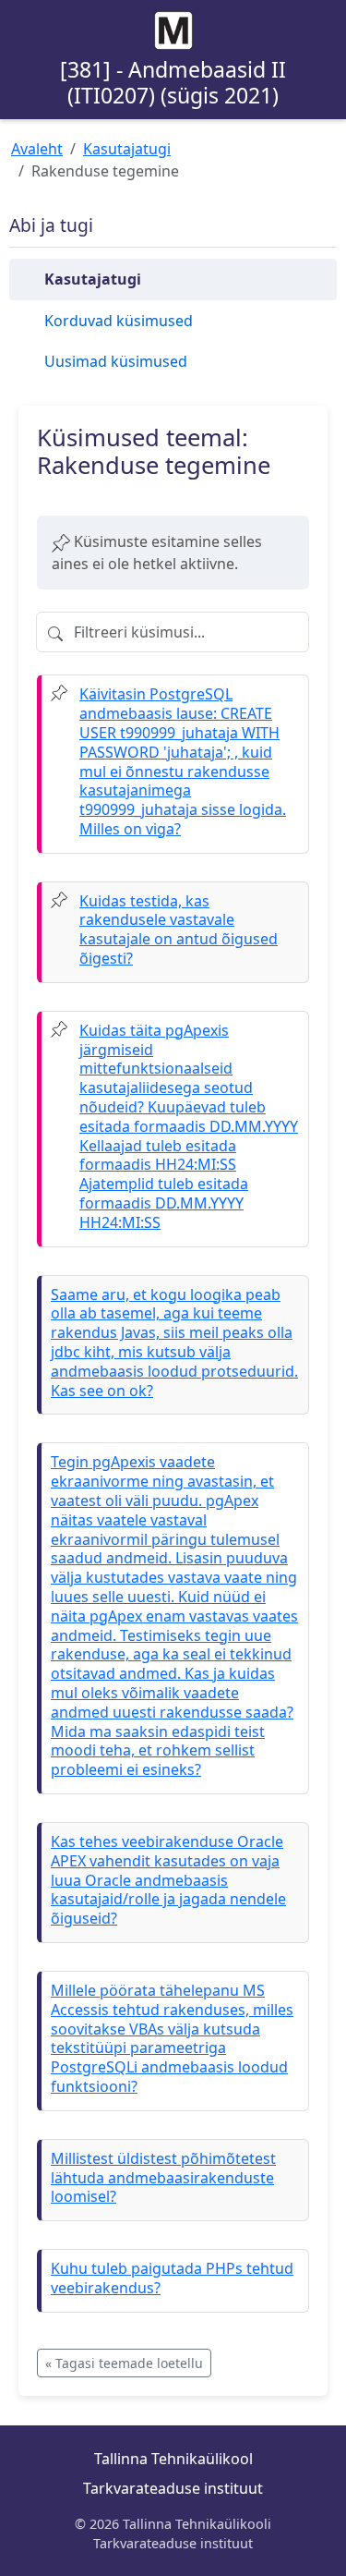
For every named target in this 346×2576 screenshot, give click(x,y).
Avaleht (37, 149)
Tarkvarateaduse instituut (173, 2488)
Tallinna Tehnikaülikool (173, 2459)
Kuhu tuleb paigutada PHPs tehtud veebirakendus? (172, 2278)
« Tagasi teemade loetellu (124, 2363)
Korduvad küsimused (119, 321)
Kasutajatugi (127, 149)
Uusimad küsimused (116, 361)
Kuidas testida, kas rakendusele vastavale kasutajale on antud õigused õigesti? (179, 930)
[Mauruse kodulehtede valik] (173, 30)
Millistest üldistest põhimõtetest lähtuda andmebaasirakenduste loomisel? (163, 2178)
